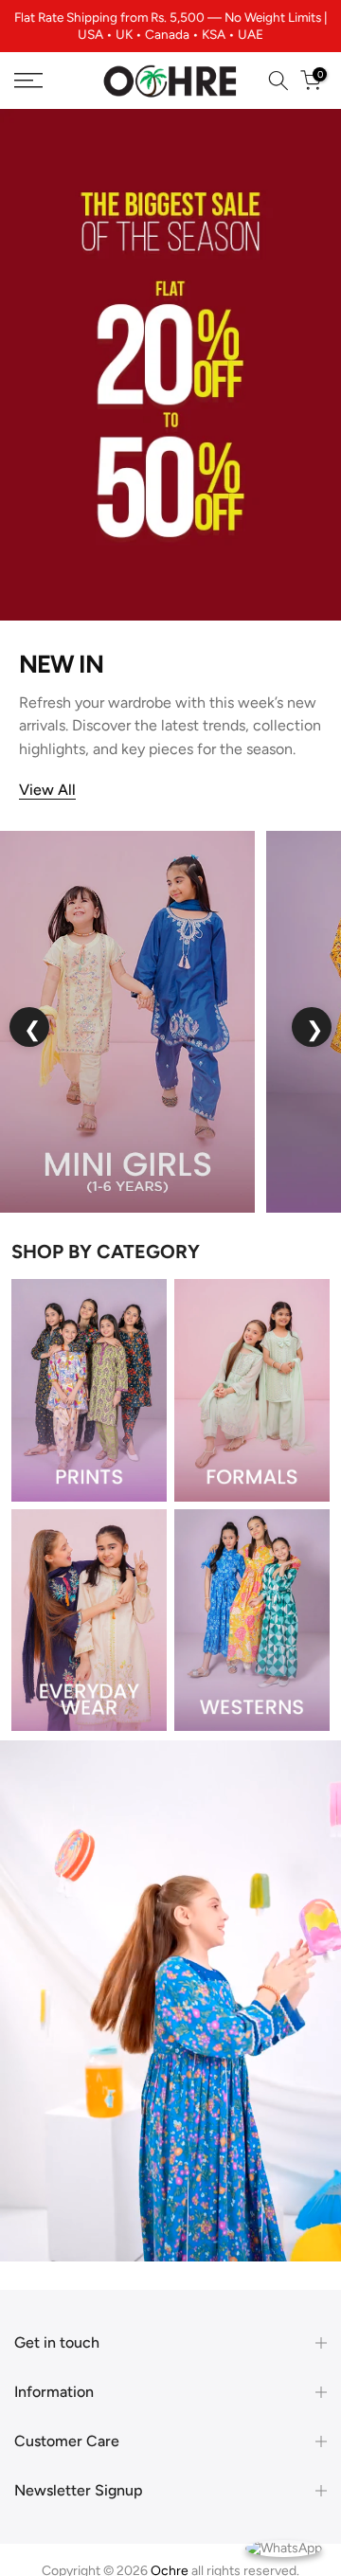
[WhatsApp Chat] (284, 2547)
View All (47, 790)
